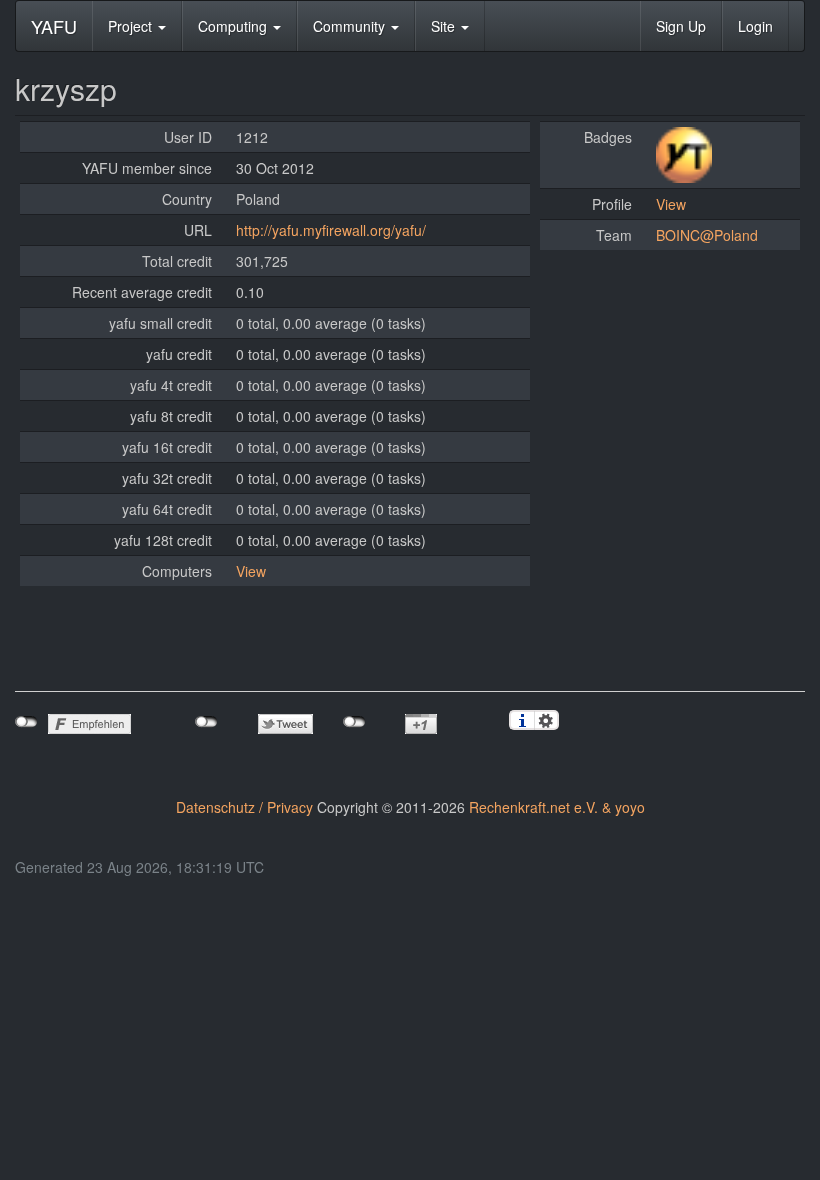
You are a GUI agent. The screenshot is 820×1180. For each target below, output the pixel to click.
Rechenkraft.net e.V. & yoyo (557, 807)
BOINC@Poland (707, 235)
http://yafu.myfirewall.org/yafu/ (331, 230)
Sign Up (681, 26)
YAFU (54, 26)
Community (351, 26)
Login (755, 26)
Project (132, 26)
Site (445, 26)
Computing (234, 26)
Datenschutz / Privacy (244, 807)
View (251, 571)
